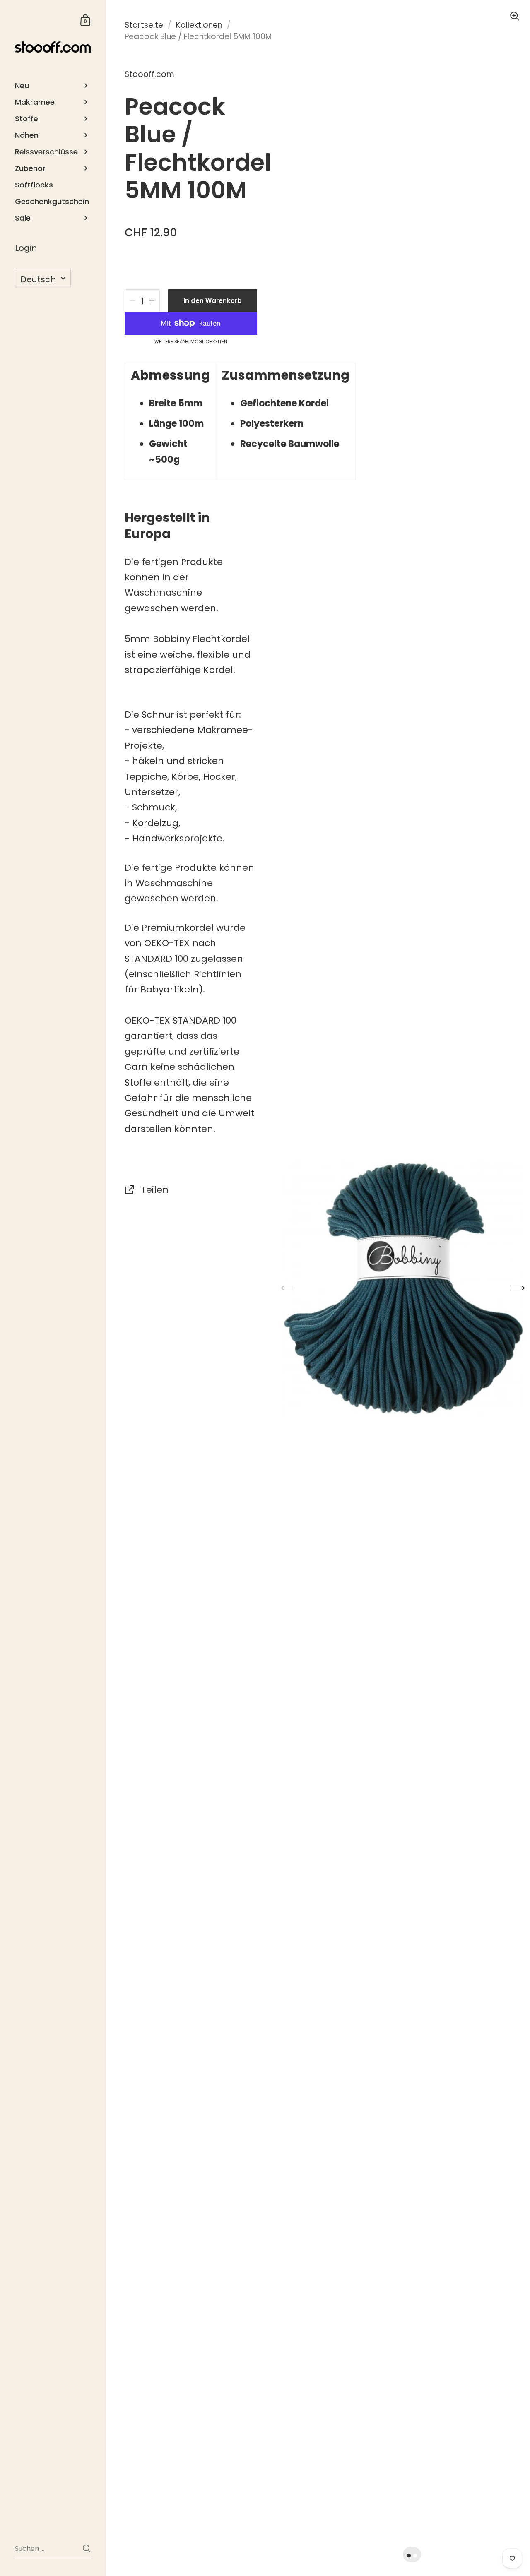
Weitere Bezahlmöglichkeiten (191, 342)
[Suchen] (87, 2548)
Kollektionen (199, 25)
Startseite (144, 25)
